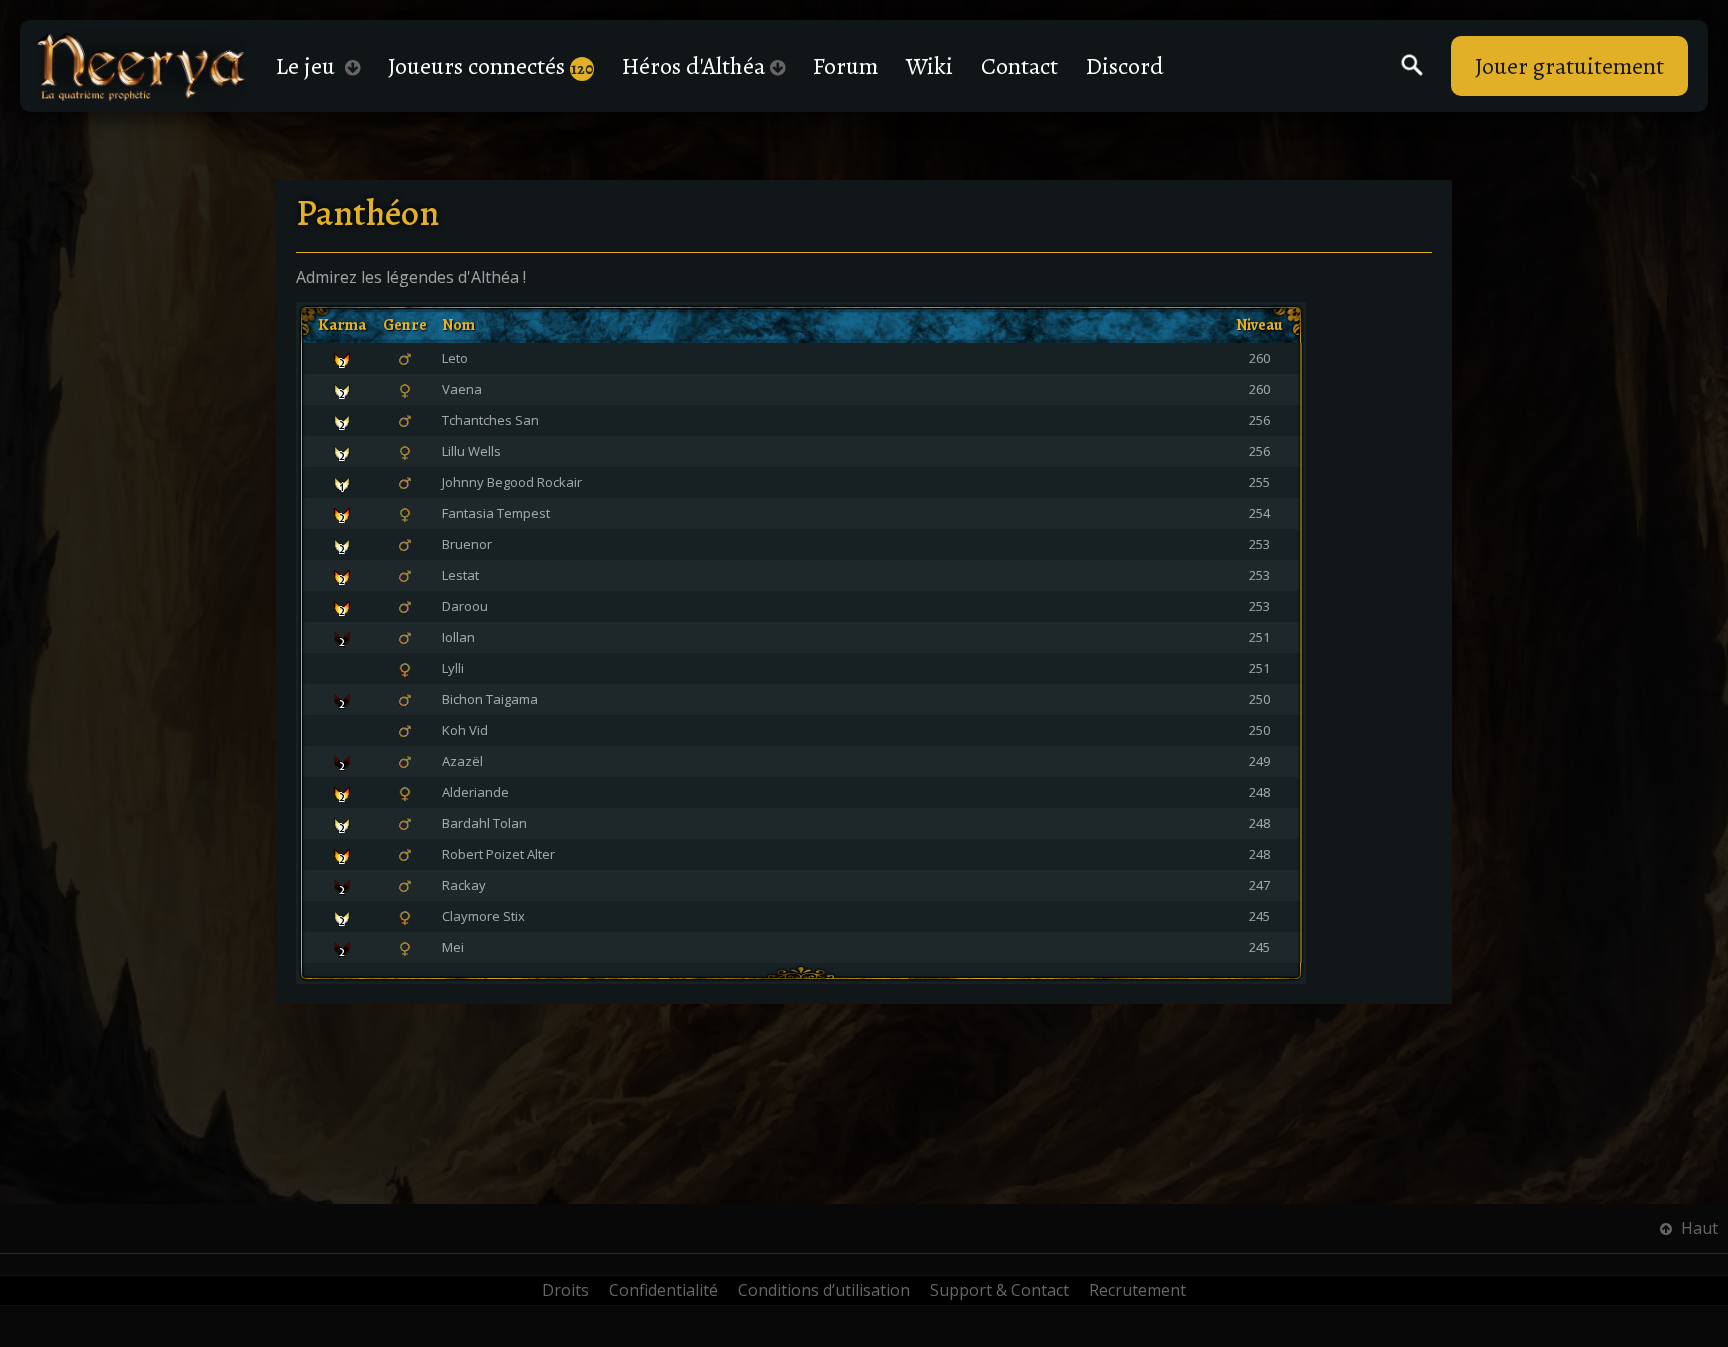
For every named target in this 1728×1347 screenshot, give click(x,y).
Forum (845, 66)
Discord (1125, 66)
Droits (565, 1290)
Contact (1019, 66)
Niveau (1259, 325)
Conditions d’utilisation (824, 1290)
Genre (405, 325)
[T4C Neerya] (141, 66)
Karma (342, 325)
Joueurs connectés (490, 66)
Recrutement (1137, 1290)
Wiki (929, 66)
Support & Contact (999, 1290)
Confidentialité (663, 1290)
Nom (458, 325)
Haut (1697, 1228)
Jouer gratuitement (1569, 66)
